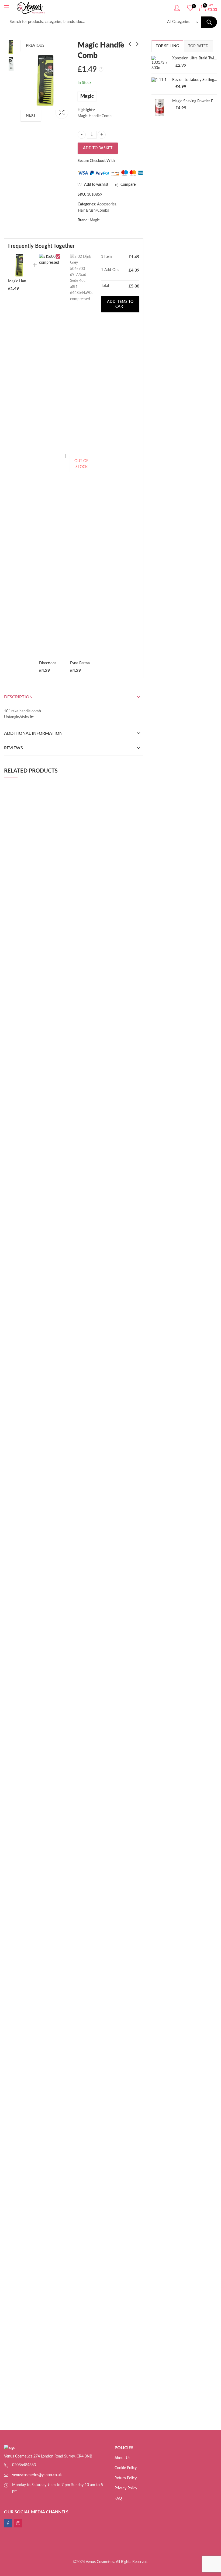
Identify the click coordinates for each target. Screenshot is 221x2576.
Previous (35, 46)
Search (209, 22)
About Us (122, 2458)
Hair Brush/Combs (93, 211)
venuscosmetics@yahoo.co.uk (37, 2475)
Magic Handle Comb (25, 281)
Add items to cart (120, 304)
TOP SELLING (167, 46)
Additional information (33, 733)
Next (31, 116)
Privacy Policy (126, 2488)
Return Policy (126, 2478)
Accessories (107, 204)
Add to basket (98, 148)
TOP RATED (198, 46)
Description (18, 697)
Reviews (13, 748)
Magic (87, 96)
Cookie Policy (126, 2468)
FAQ (118, 2499)
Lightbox (62, 112)
